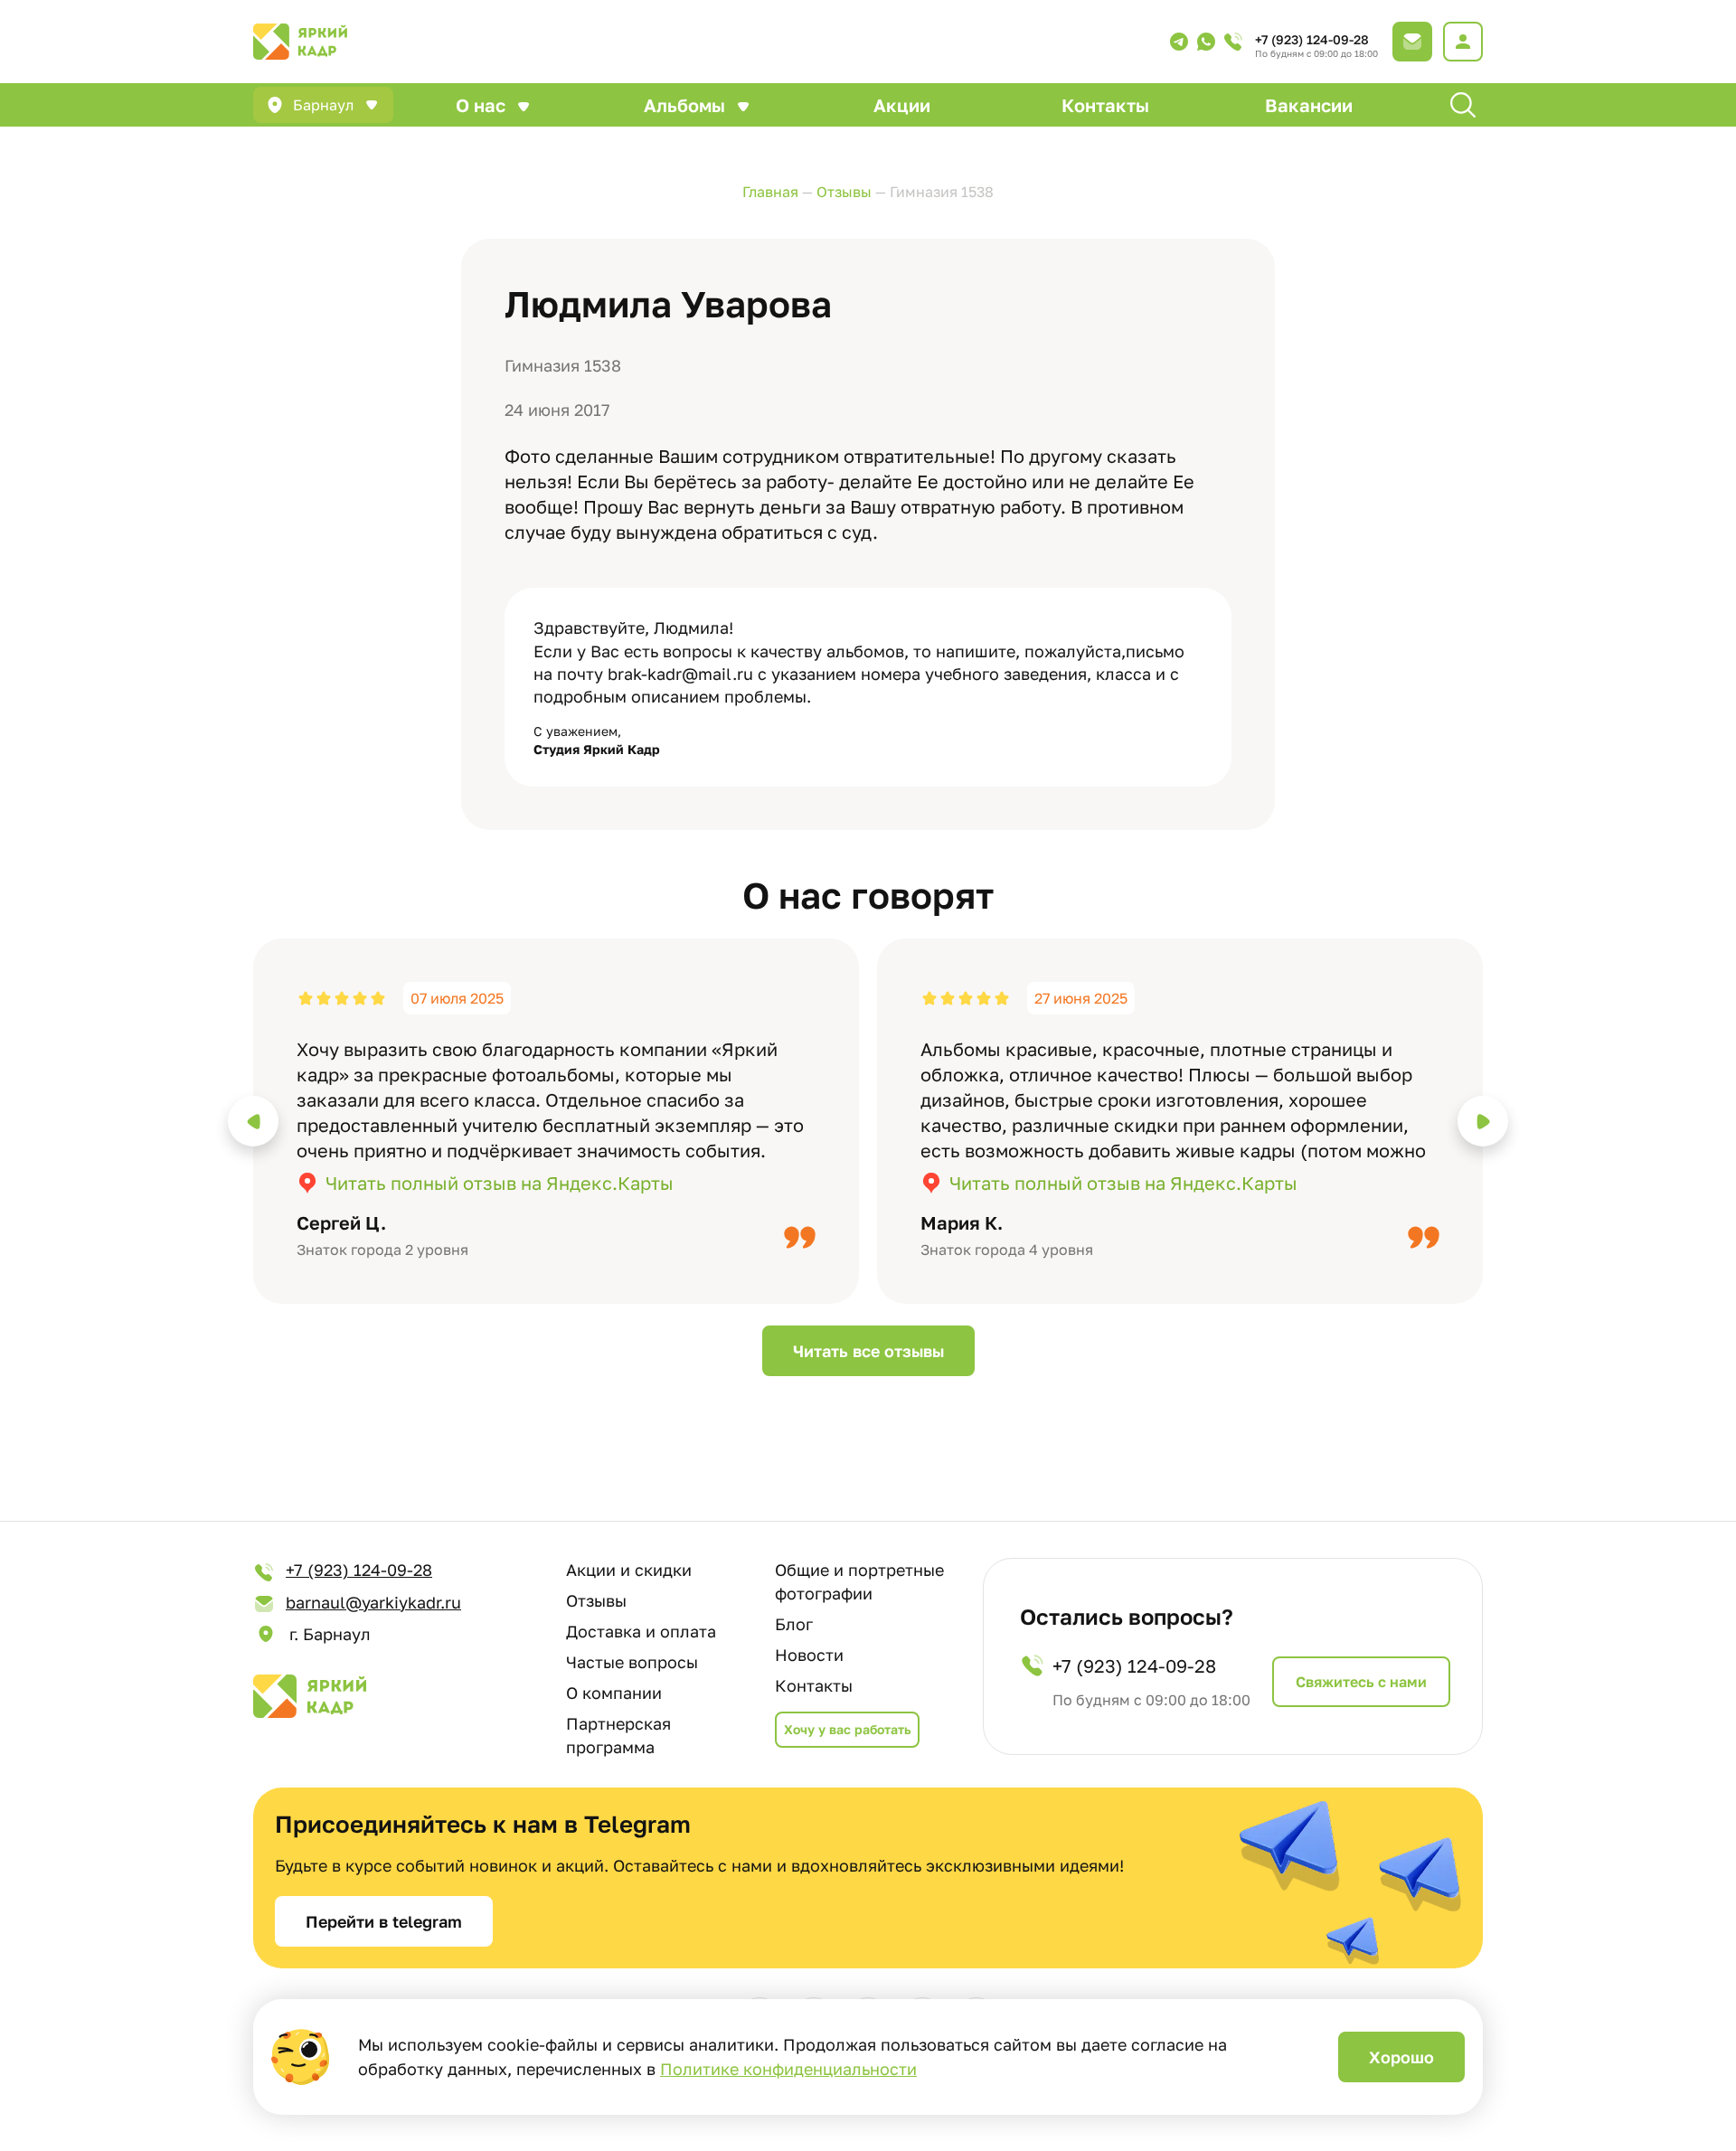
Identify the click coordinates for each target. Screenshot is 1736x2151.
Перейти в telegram (384, 1921)
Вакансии (1309, 105)
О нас (481, 105)
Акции (902, 105)
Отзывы (596, 1600)
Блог (794, 1624)
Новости (809, 1655)
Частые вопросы (632, 1662)
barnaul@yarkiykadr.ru (373, 1602)
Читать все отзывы (868, 1351)
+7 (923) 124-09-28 (1312, 39)
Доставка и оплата (641, 1631)
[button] (253, 1121)
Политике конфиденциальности (788, 2069)
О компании (614, 1693)
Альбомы (684, 105)
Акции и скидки (629, 1570)
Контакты (1105, 105)
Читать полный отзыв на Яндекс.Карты (500, 1183)
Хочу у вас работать (847, 1729)
